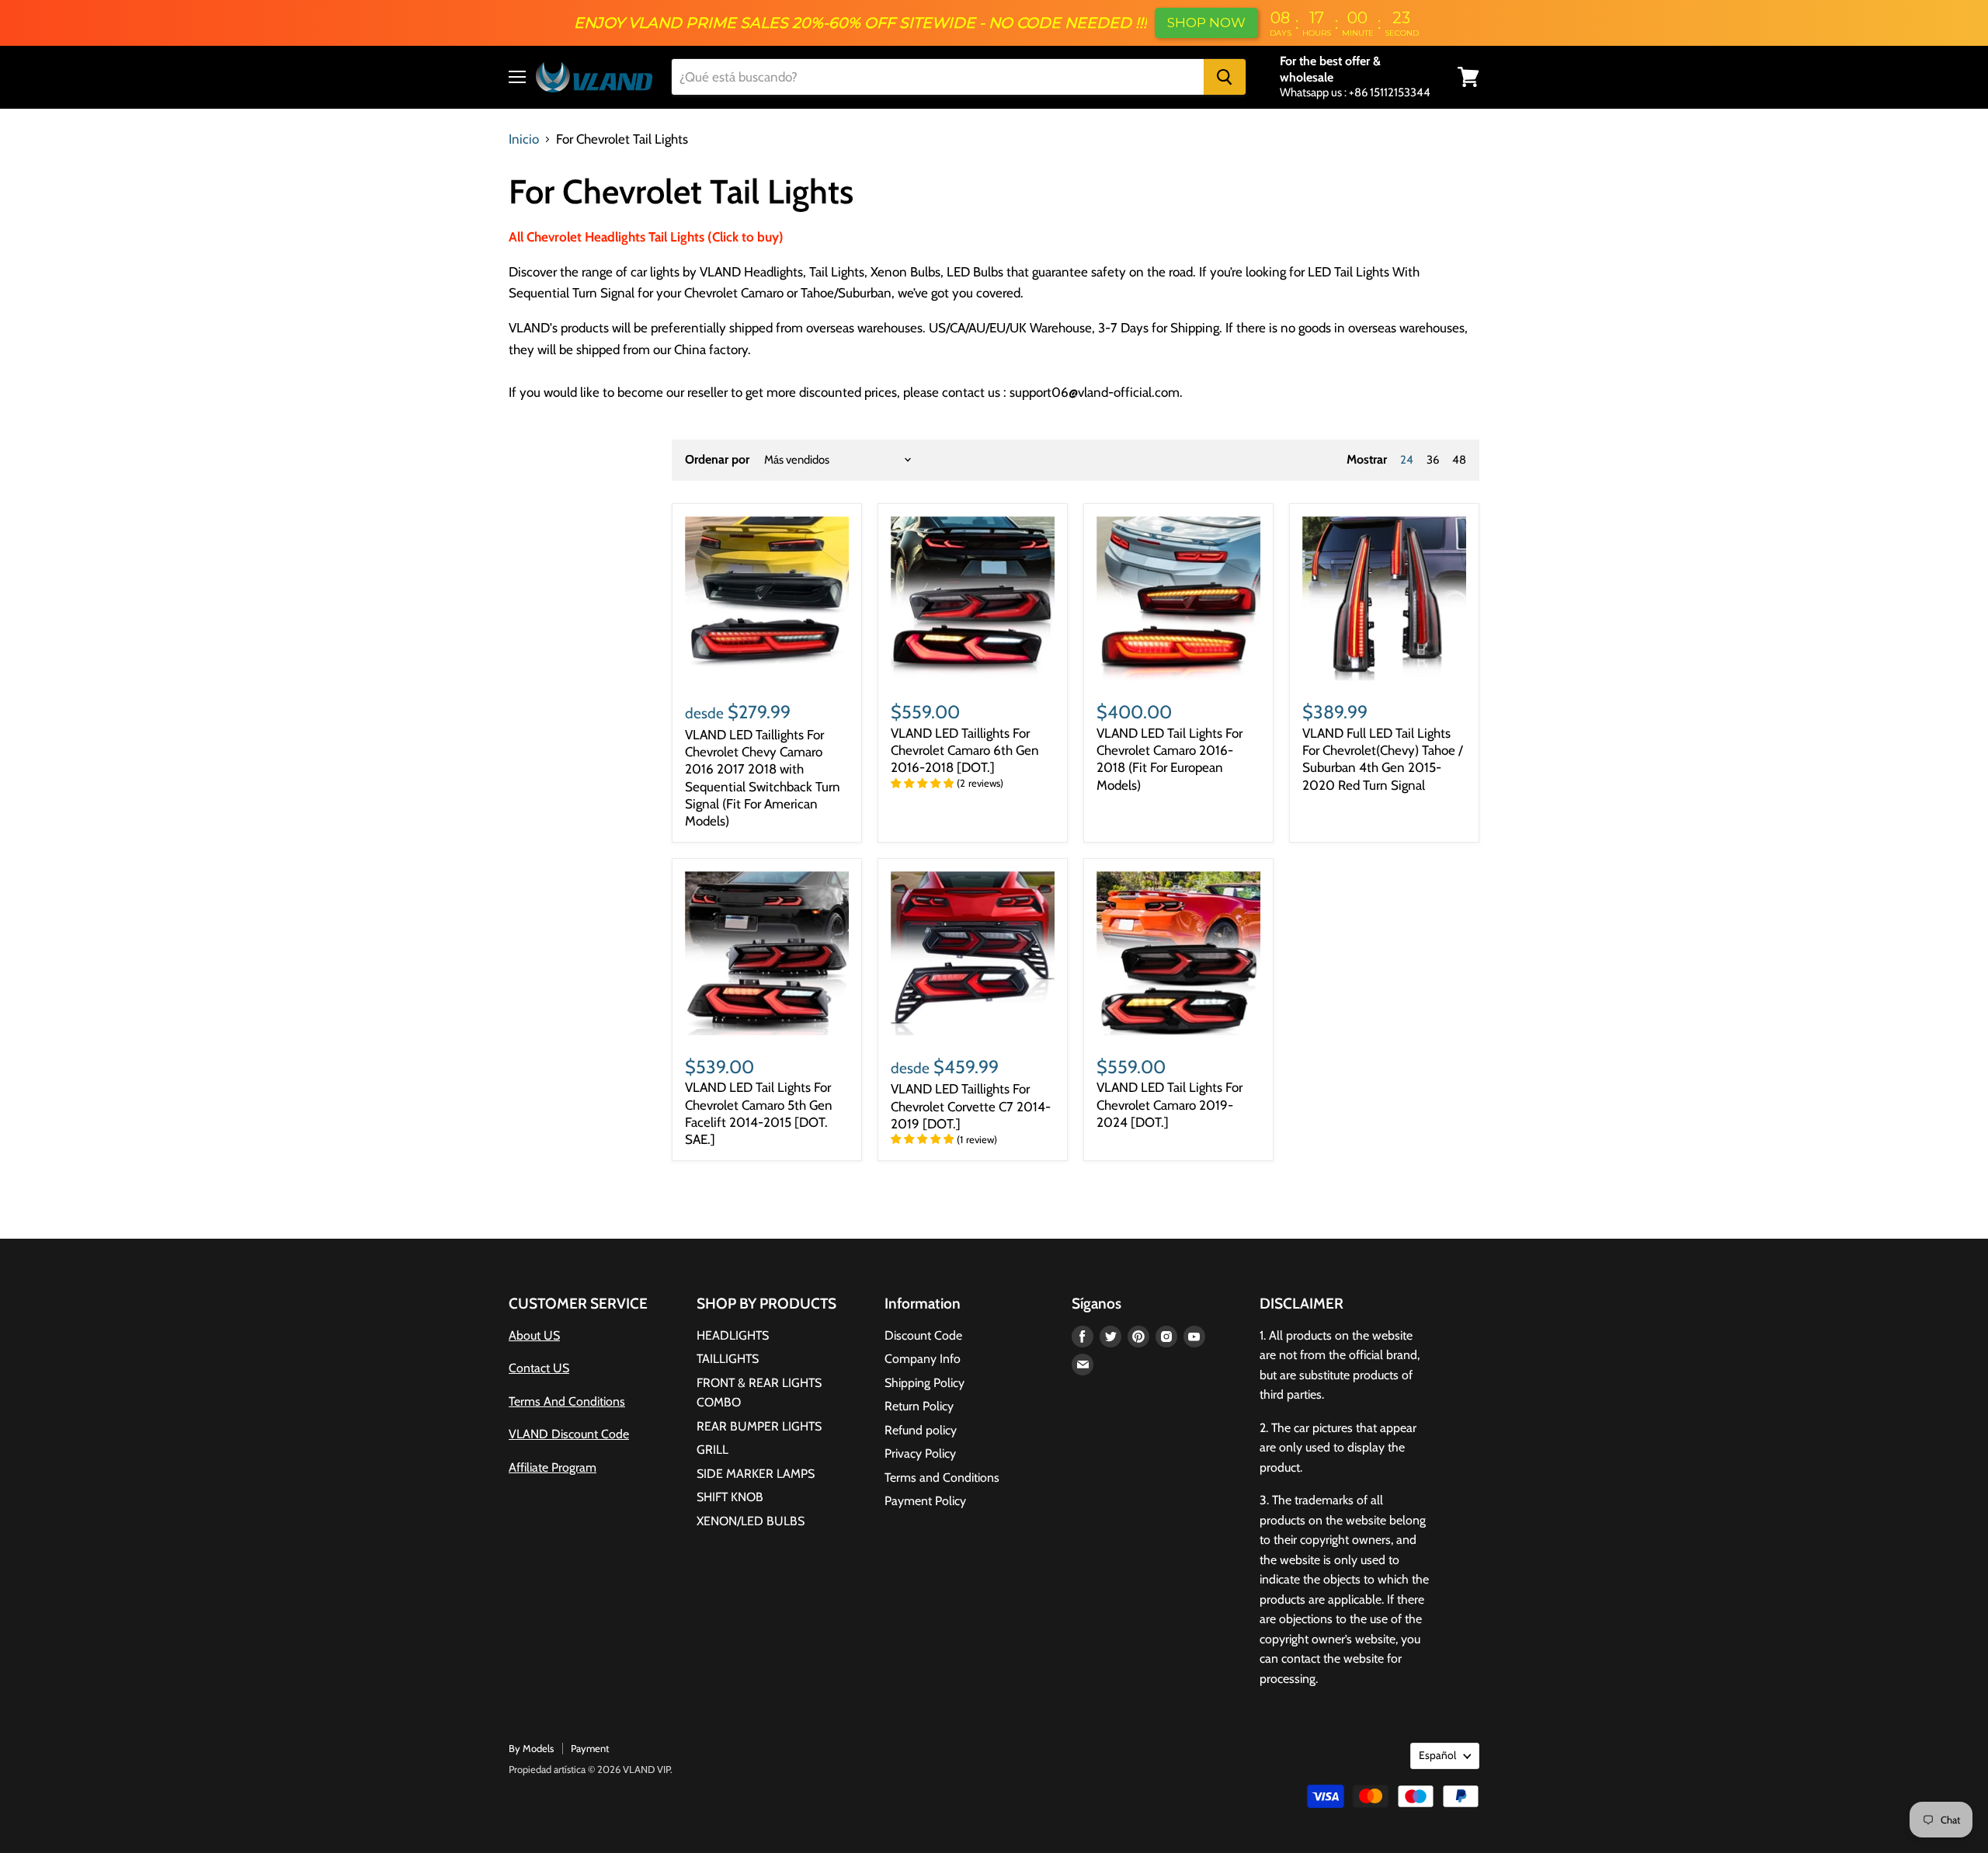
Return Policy (919, 1406)
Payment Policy (925, 1501)
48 (1459, 460)
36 (1433, 460)
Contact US (539, 1368)
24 (1407, 460)
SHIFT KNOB (730, 1497)
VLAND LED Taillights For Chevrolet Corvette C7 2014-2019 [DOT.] (971, 1106)
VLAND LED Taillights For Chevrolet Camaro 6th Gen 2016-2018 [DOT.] (965, 751)
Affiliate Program (553, 1467)
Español (1437, 1755)
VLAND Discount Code (569, 1434)
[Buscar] (1225, 77)
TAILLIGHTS (728, 1359)
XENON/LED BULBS (751, 1521)
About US (534, 1335)
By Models (531, 1748)
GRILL (712, 1450)
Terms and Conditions (942, 1478)
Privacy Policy (920, 1453)
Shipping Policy (924, 1383)
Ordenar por (717, 460)
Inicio (524, 139)
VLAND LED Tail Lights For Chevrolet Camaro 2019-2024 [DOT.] (1170, 1105)
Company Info (923, 1359)
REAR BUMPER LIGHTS (759, 1426)
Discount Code (923, 1335)
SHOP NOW (1206, 23)
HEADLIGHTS (733, 1335)
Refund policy (921, 1430)
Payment (590, 1748)
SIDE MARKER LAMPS (756, 1474)
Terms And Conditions (567, 1401)
